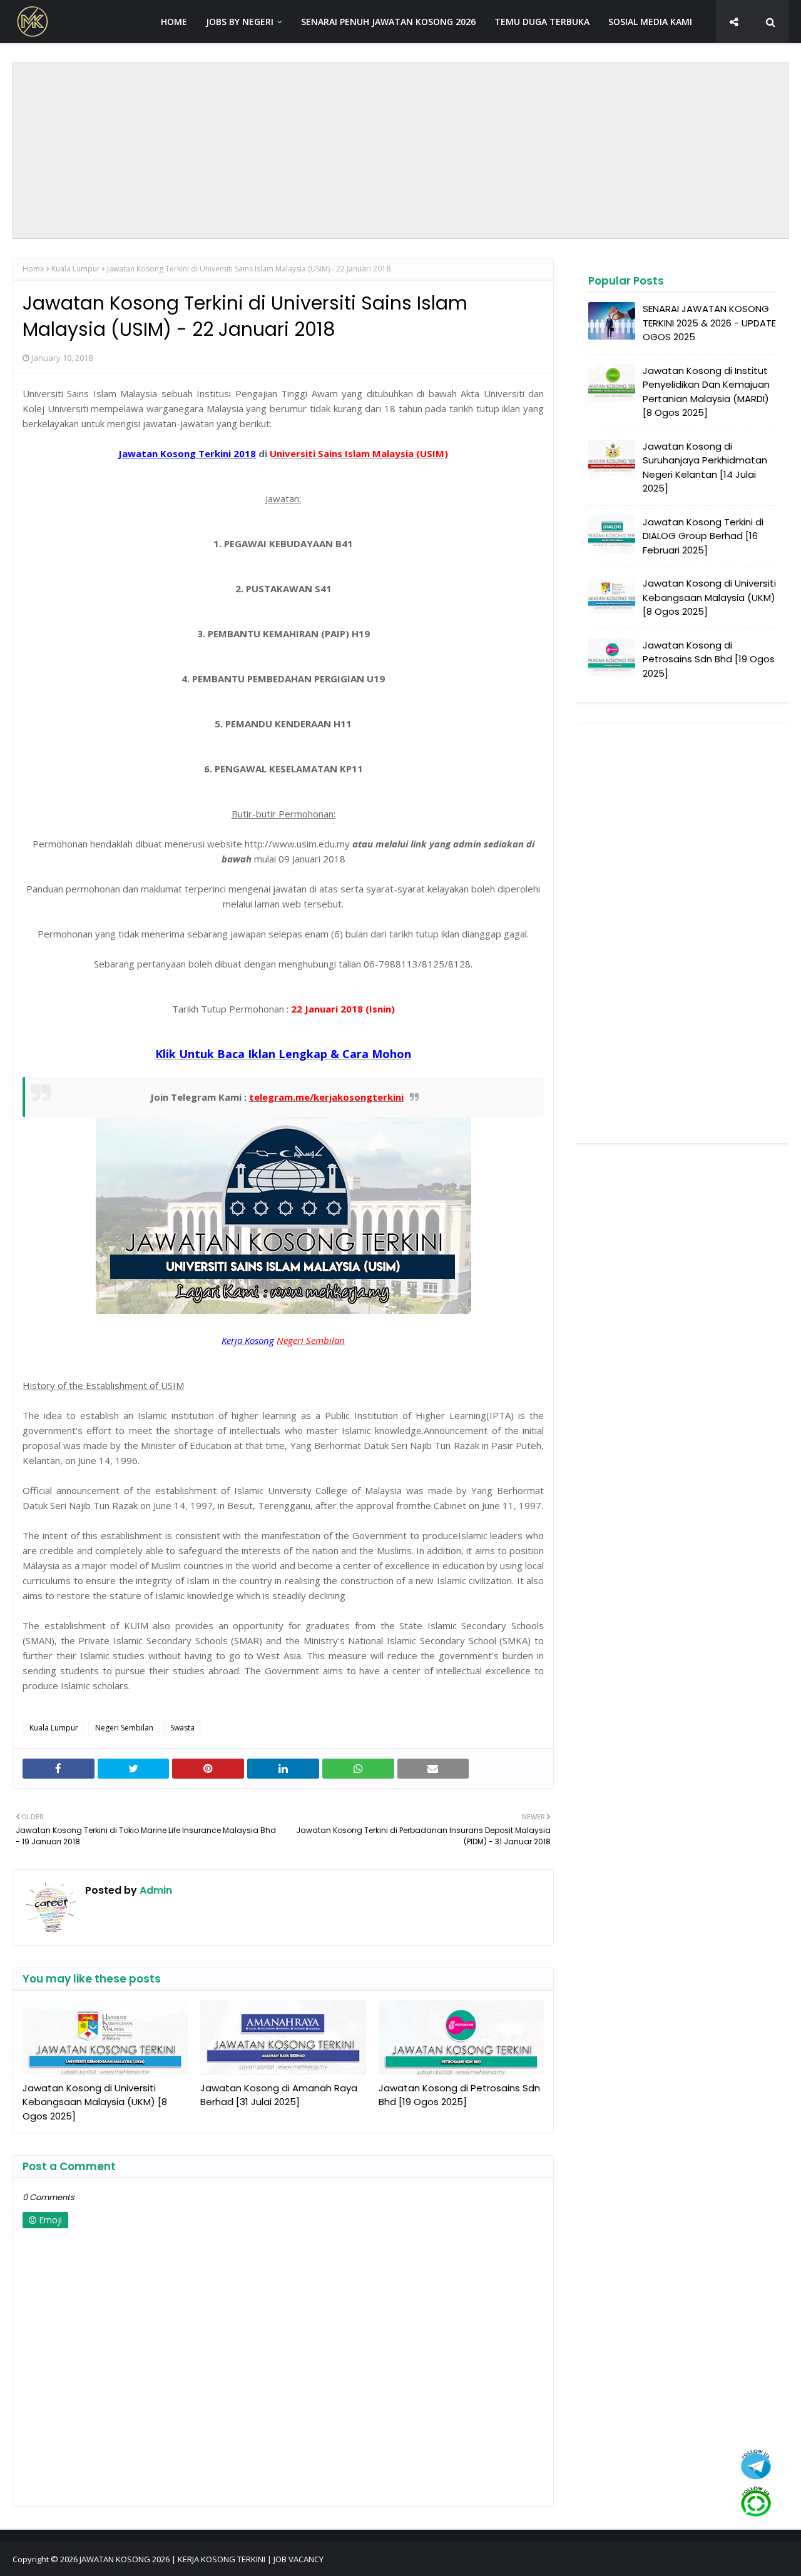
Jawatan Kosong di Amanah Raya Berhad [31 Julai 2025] (279, 2095)
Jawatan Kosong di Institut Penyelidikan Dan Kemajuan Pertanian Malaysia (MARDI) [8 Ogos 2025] (706, 392)
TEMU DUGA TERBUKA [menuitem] (542, 22)
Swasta (182, 1728)
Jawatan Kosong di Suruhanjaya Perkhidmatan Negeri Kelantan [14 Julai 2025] (705, 467)
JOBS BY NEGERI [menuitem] (240, 22)
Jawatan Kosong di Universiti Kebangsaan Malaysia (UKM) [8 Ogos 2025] (95, 2102)
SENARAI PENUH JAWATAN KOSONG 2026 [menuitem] (388, 22)
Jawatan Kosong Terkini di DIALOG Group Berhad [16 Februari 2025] (703, 536)
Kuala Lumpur (76, 269)
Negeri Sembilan (124, 1728)
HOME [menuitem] (174, 22)
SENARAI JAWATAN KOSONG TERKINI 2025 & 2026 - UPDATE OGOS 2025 (709, 323)
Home (33, 269)
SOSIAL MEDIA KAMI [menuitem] (650, 22)
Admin (155, 1890)
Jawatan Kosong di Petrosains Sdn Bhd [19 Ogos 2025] (459, 2095)
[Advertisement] (400, 151)
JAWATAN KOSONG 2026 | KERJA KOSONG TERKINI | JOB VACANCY (202, 2559)
